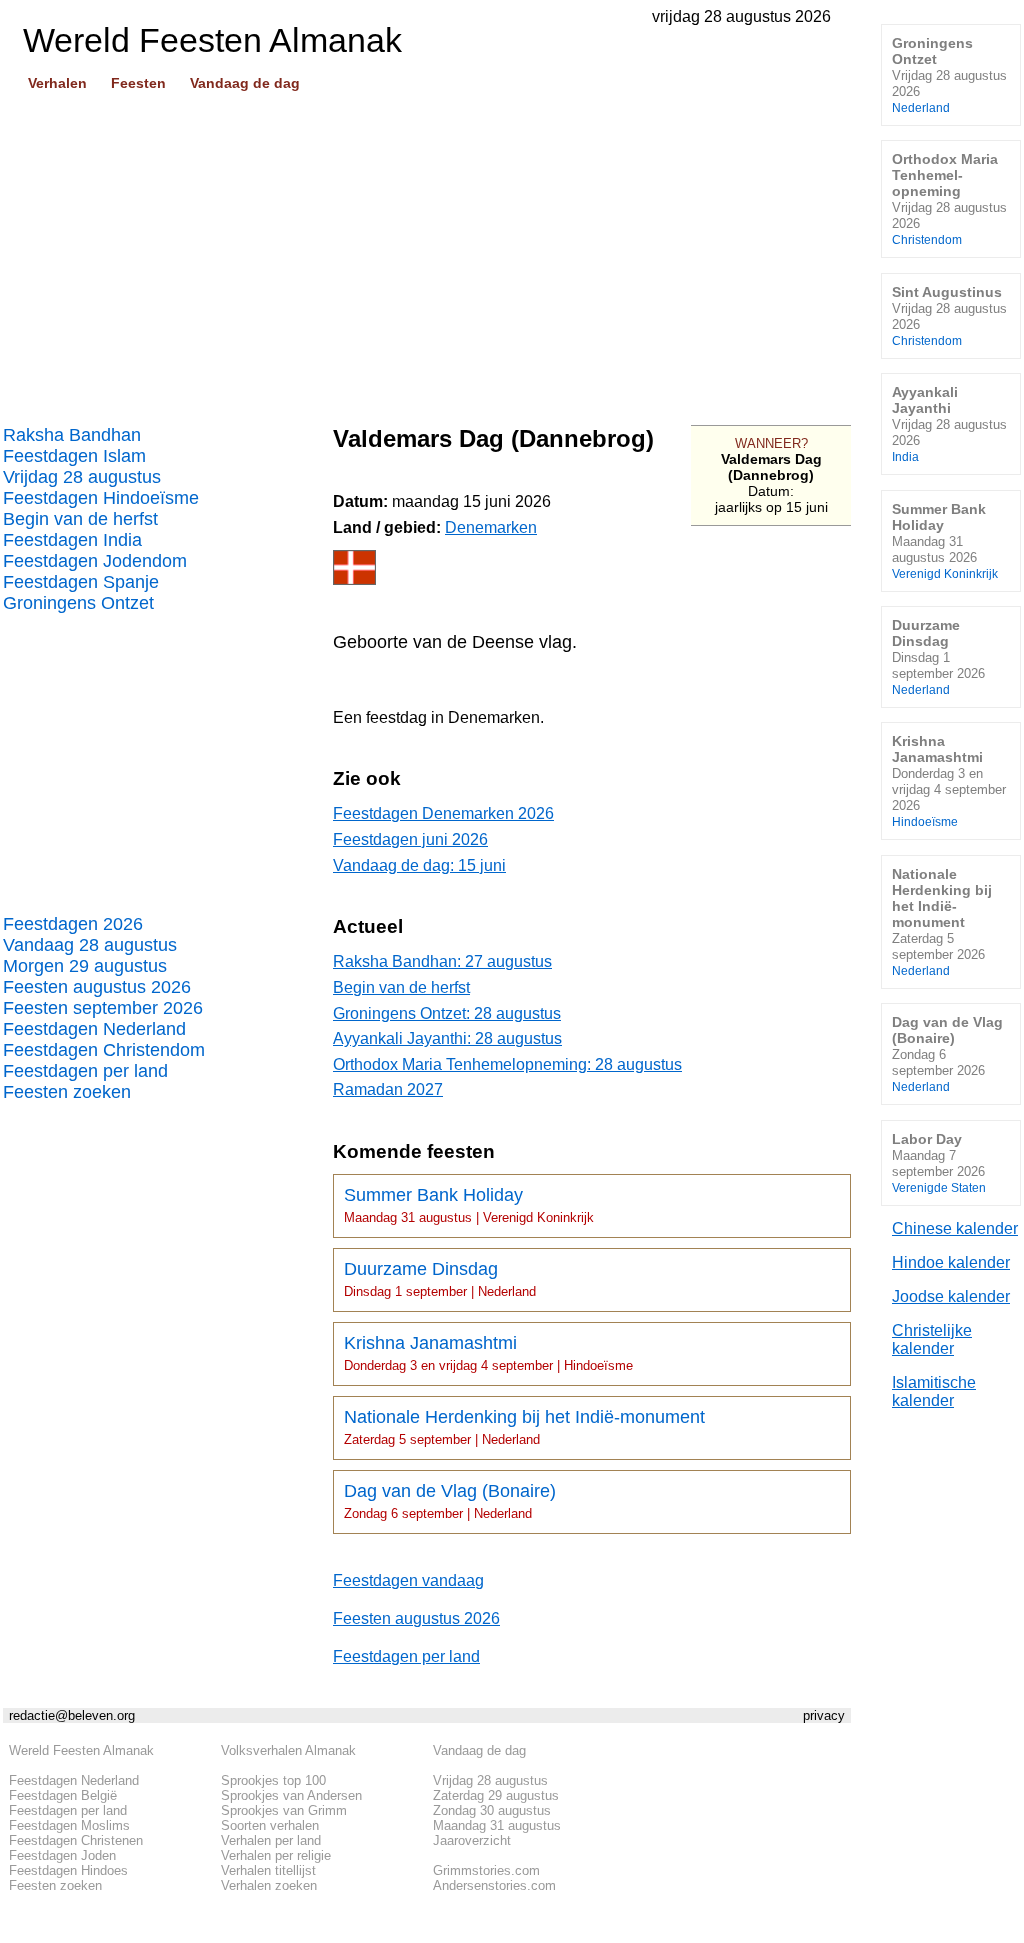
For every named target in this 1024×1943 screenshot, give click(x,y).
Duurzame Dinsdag (440, 1279)
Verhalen (57, 83)
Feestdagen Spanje (81, 582)
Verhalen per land (271, 1840)
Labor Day (939, 1162)
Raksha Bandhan (72, 435)
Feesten (138, 83)
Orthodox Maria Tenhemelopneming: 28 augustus (507, 1064)
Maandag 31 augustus (497, 1825)
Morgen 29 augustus (85, 966)
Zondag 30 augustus (492, 1810)
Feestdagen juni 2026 (410, 839)
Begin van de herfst (80, 519)
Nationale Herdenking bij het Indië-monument (524, 1427)
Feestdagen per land (85, 1071)
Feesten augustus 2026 (97, 987)
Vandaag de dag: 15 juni (419, 865)
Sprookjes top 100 (273, 1780)
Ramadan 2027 (388, 1089)
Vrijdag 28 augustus (82, 477)
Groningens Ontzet (78, 603)
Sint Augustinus (949, 315)
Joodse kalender (951, 1296)
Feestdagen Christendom (104, 1050)
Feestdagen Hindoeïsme (101, 498)
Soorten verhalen (270, 1825)
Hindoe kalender (951, 1262)
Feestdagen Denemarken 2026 (443, 813)
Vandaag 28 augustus (90, 945)
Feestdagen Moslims (69, 1825)
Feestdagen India (72, 540)
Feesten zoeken (67, 1092)
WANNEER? (771, 443)
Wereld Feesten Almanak (81, 1750)
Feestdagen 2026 (73, 924)
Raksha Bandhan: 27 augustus (442, 961)
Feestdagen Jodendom (95, 561)
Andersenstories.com (494, 1885)
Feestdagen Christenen (76, 1840)
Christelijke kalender (932, 1339)
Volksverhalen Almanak (288, 1750)
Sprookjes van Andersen (291, 1795)
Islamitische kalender (934, 1391)
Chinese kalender (955, 1228)
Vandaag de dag (245, 83)
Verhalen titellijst (268, 1870)
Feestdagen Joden (62, 1855)
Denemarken (491, 527)
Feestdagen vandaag (408, 1580)
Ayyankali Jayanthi (949, 423)
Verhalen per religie (276, 1855)
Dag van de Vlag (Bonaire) (450, 1501)
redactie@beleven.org (72, 1715)
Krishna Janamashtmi (488, 1353)
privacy (824, 1715)
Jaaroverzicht (472, 1840)
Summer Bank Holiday (469, 1205)
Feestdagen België (63, 1795)
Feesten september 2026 (103, 1008)
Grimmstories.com (486, 1870)
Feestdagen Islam (74, 456)
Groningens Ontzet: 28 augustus (447, 1013)
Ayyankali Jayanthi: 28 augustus (447, 1038)
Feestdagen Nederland (94, 1029)
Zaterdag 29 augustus (496, 1795)
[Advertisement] (427, 251)
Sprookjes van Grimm (284, 1810)
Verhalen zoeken (269, 1885)
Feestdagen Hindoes (68, 1870)
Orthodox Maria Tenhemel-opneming (949, 198)
